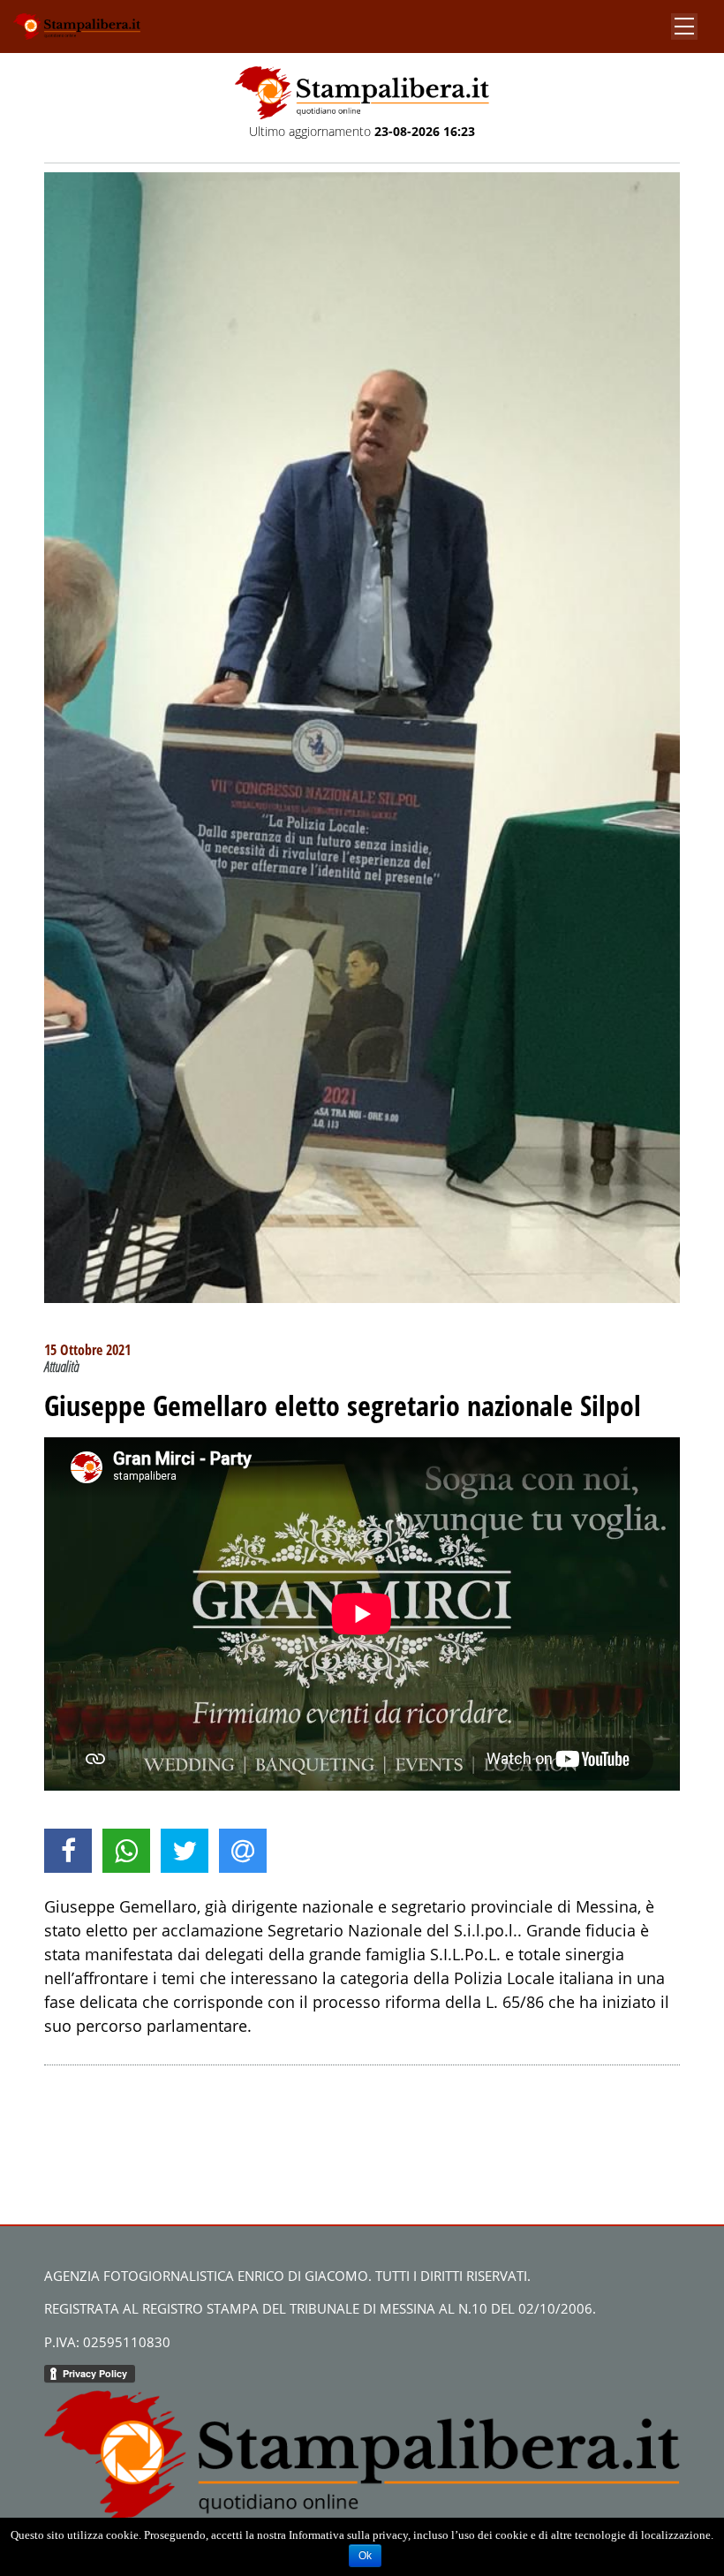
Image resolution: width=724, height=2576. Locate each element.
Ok (365, 2556)
